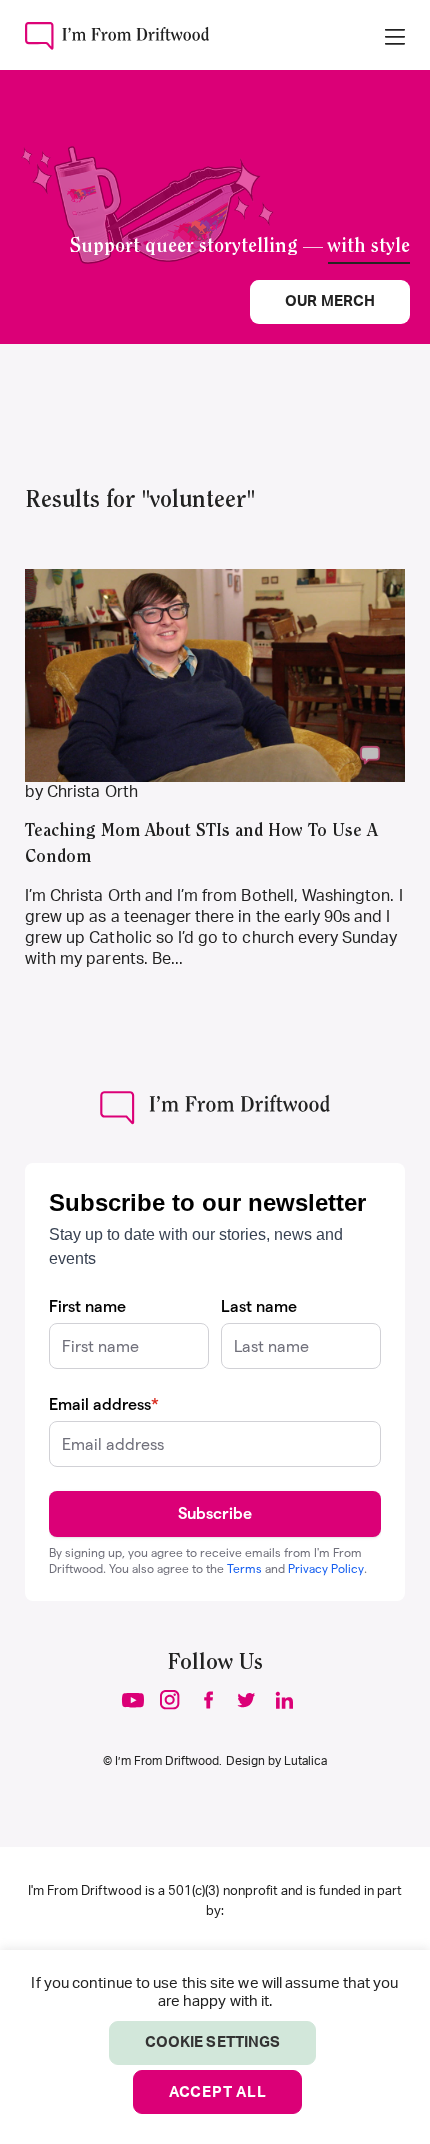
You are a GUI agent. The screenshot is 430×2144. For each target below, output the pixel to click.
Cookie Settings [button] (212, 2042)
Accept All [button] (218, 2092)
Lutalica (305, 1761)
